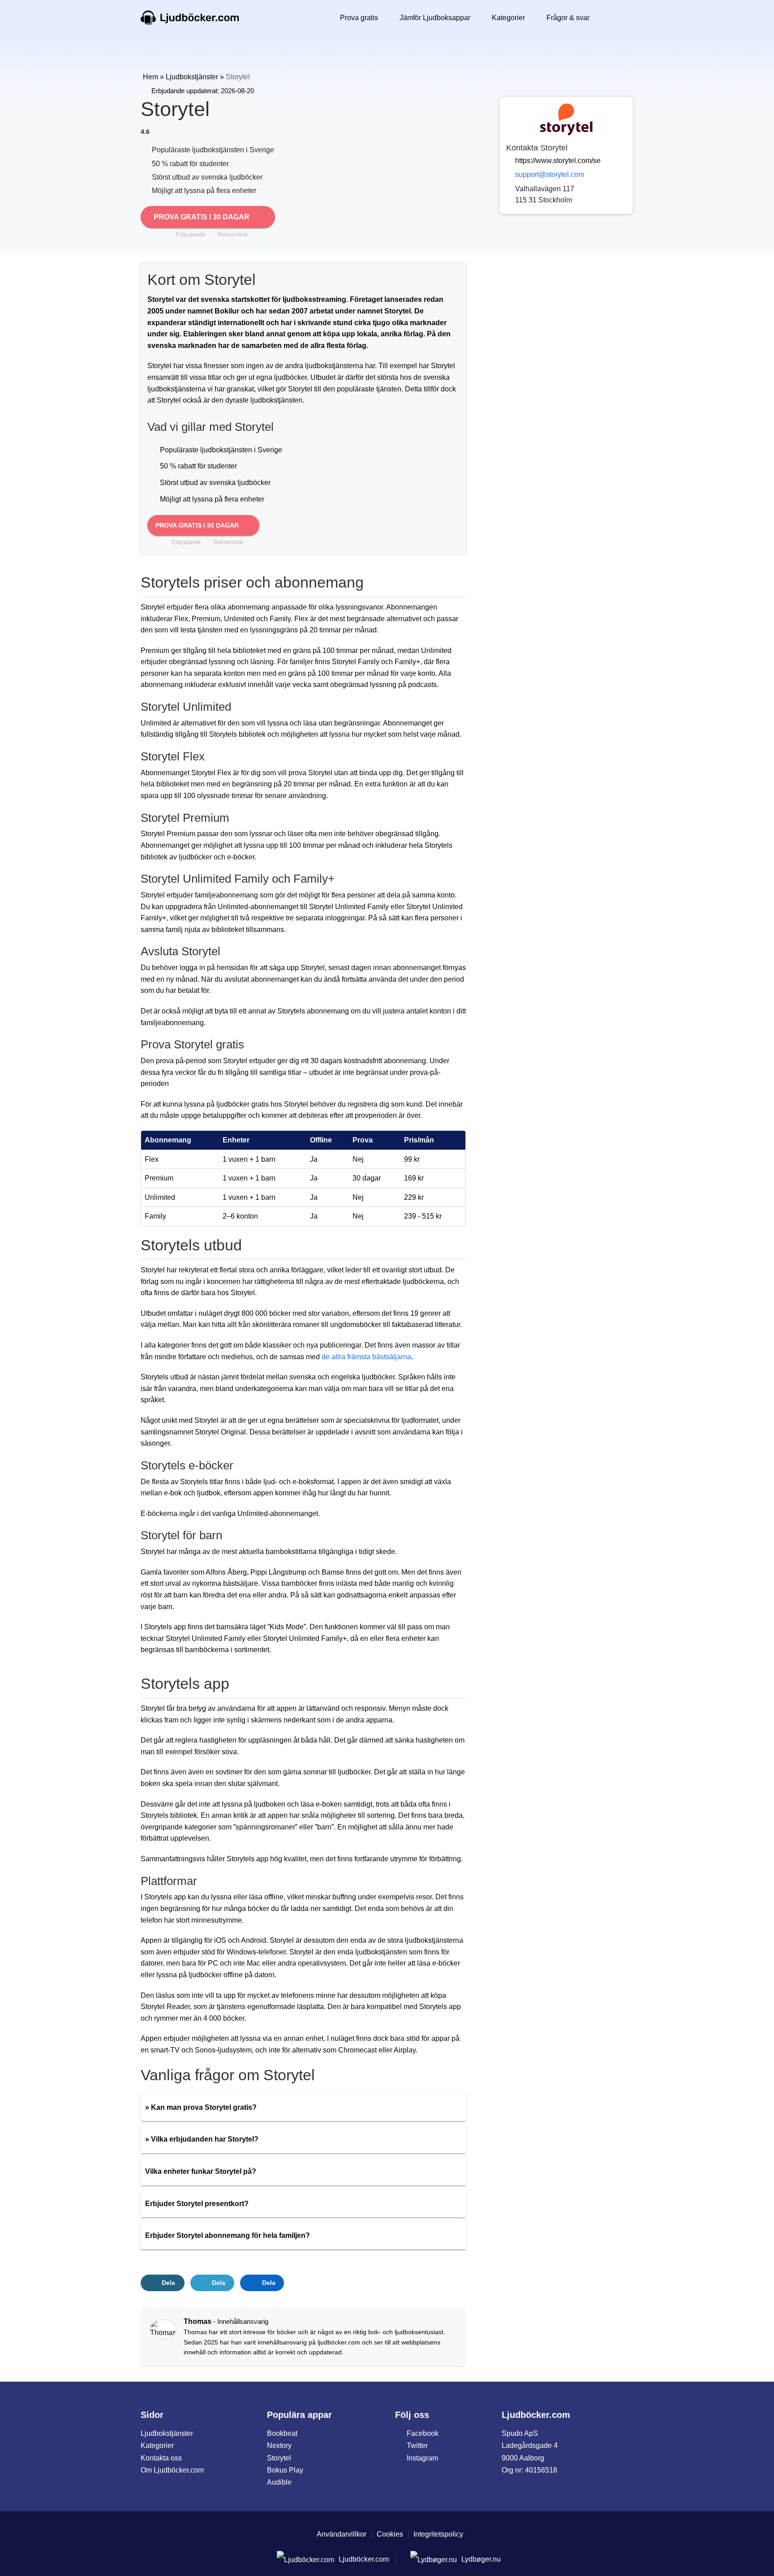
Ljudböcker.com (190, 18)
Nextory (279, 2445)
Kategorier (508, 18)
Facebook (423, 2433)
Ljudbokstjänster (192, 77)
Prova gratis (359, 18)
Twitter (417, 2445)
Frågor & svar (568, 18)
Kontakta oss (161, 2458)
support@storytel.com (550, 174)
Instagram (422, 2458)
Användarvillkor (342, 2534)
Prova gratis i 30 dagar (202, 217)
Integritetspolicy (438, 2534)
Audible (279, 2482)
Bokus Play (285, 2470)
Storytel (279, 2458)
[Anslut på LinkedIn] (161, 2346)
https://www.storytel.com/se (558, 161)
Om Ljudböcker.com (172, 2470)
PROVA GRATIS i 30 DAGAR (198, 525)
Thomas (198, 2321)
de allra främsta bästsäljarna (366, 1357)
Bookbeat (282, 2433)
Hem (150, 77)
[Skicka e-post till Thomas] (173, 2346)
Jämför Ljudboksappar (435, 18)
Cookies (390, 2534)
